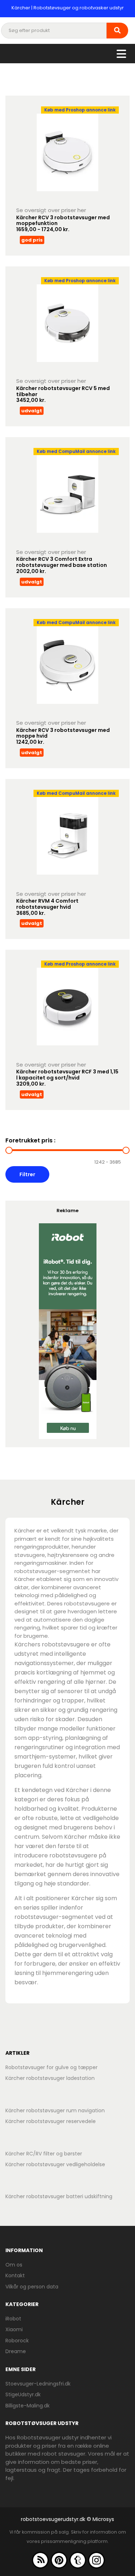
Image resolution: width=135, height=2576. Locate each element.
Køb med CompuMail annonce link (76, 451)
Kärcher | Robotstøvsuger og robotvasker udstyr (68, 8)
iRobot (13, 2319)
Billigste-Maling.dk (28, 2406)
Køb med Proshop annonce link (80, 110)
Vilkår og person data (32, 2287)
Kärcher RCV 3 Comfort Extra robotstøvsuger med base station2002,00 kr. (62, 565)
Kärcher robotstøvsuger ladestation (50, 2078)
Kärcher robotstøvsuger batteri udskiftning (59, 2196)
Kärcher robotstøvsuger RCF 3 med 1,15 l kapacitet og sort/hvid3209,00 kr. (67, 1078)
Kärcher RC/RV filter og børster (44, 2154)
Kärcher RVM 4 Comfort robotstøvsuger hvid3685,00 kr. (47, 907)
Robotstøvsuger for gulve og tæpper (51, 2067)
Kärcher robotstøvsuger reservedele (51, 2121)
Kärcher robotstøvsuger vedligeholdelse (55, 2164)
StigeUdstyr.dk (23, 2394)
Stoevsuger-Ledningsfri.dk (38, 2384)
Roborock (17, 2341)
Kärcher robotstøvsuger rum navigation (55, 2110)
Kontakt (15, 2275)
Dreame (16, 2351)
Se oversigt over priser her (51, 210)
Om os (14, 2265)
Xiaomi (14, 2329)
